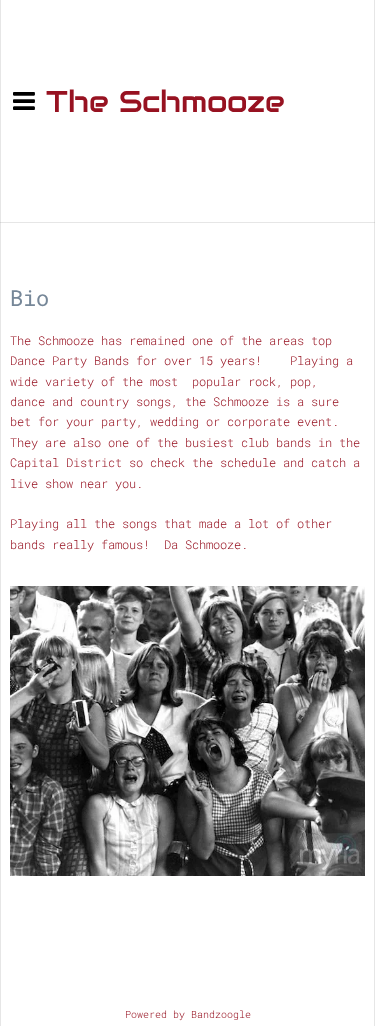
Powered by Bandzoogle (188, 1014)
